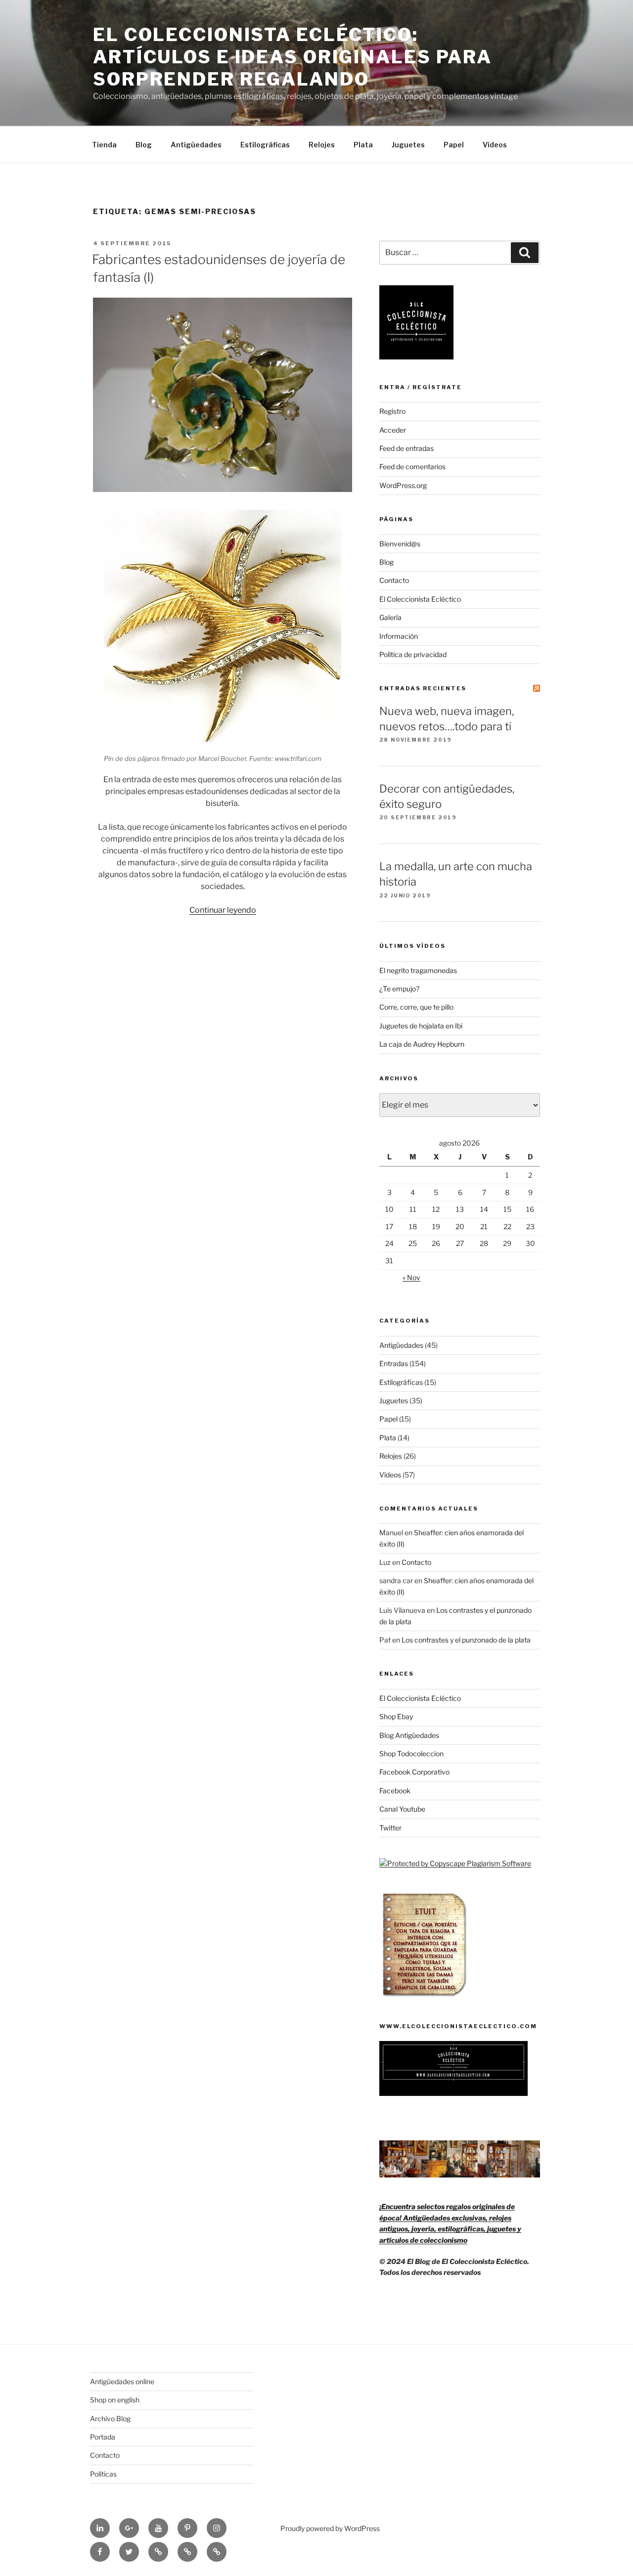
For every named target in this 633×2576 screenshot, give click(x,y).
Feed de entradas (407, 448)
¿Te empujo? (399, 989)
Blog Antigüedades (409, 1735)
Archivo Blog (110, 2419)
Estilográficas (265, 145)
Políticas (103, 2474)
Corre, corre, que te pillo (416, 1007)
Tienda (104, 145)
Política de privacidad (413, 654)
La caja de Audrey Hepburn (422, 1044)
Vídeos (495, 145)
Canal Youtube (402, 1809)
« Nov (411, 1277)
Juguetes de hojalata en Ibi (421, 1026)
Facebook (395, 1791)
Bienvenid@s (400, 544)
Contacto (394, 580)
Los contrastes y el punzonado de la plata (466, 1640)
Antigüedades (196, 145)
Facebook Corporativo (414, 1772)
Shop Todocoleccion (411, 1754)
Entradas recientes (423, 688)
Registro (392, 411)
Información (399, 636)
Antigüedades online (122, 2381)
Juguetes (408, 145)
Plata (363, 145)
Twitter (390, 1828)
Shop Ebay (396, 1716)
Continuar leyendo (223, 910)
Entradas (394, 1363)
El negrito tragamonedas (418, 970)
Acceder (393, 430)
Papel (454, 145)
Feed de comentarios (412, 466)
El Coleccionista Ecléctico (420, 599)
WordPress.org (403, 485)
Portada (103, 2437)
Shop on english (115, 2400)
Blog (144, 145)
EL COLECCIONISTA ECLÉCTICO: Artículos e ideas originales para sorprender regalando (293, 57)
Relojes (322, 145)
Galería (390, 617)
